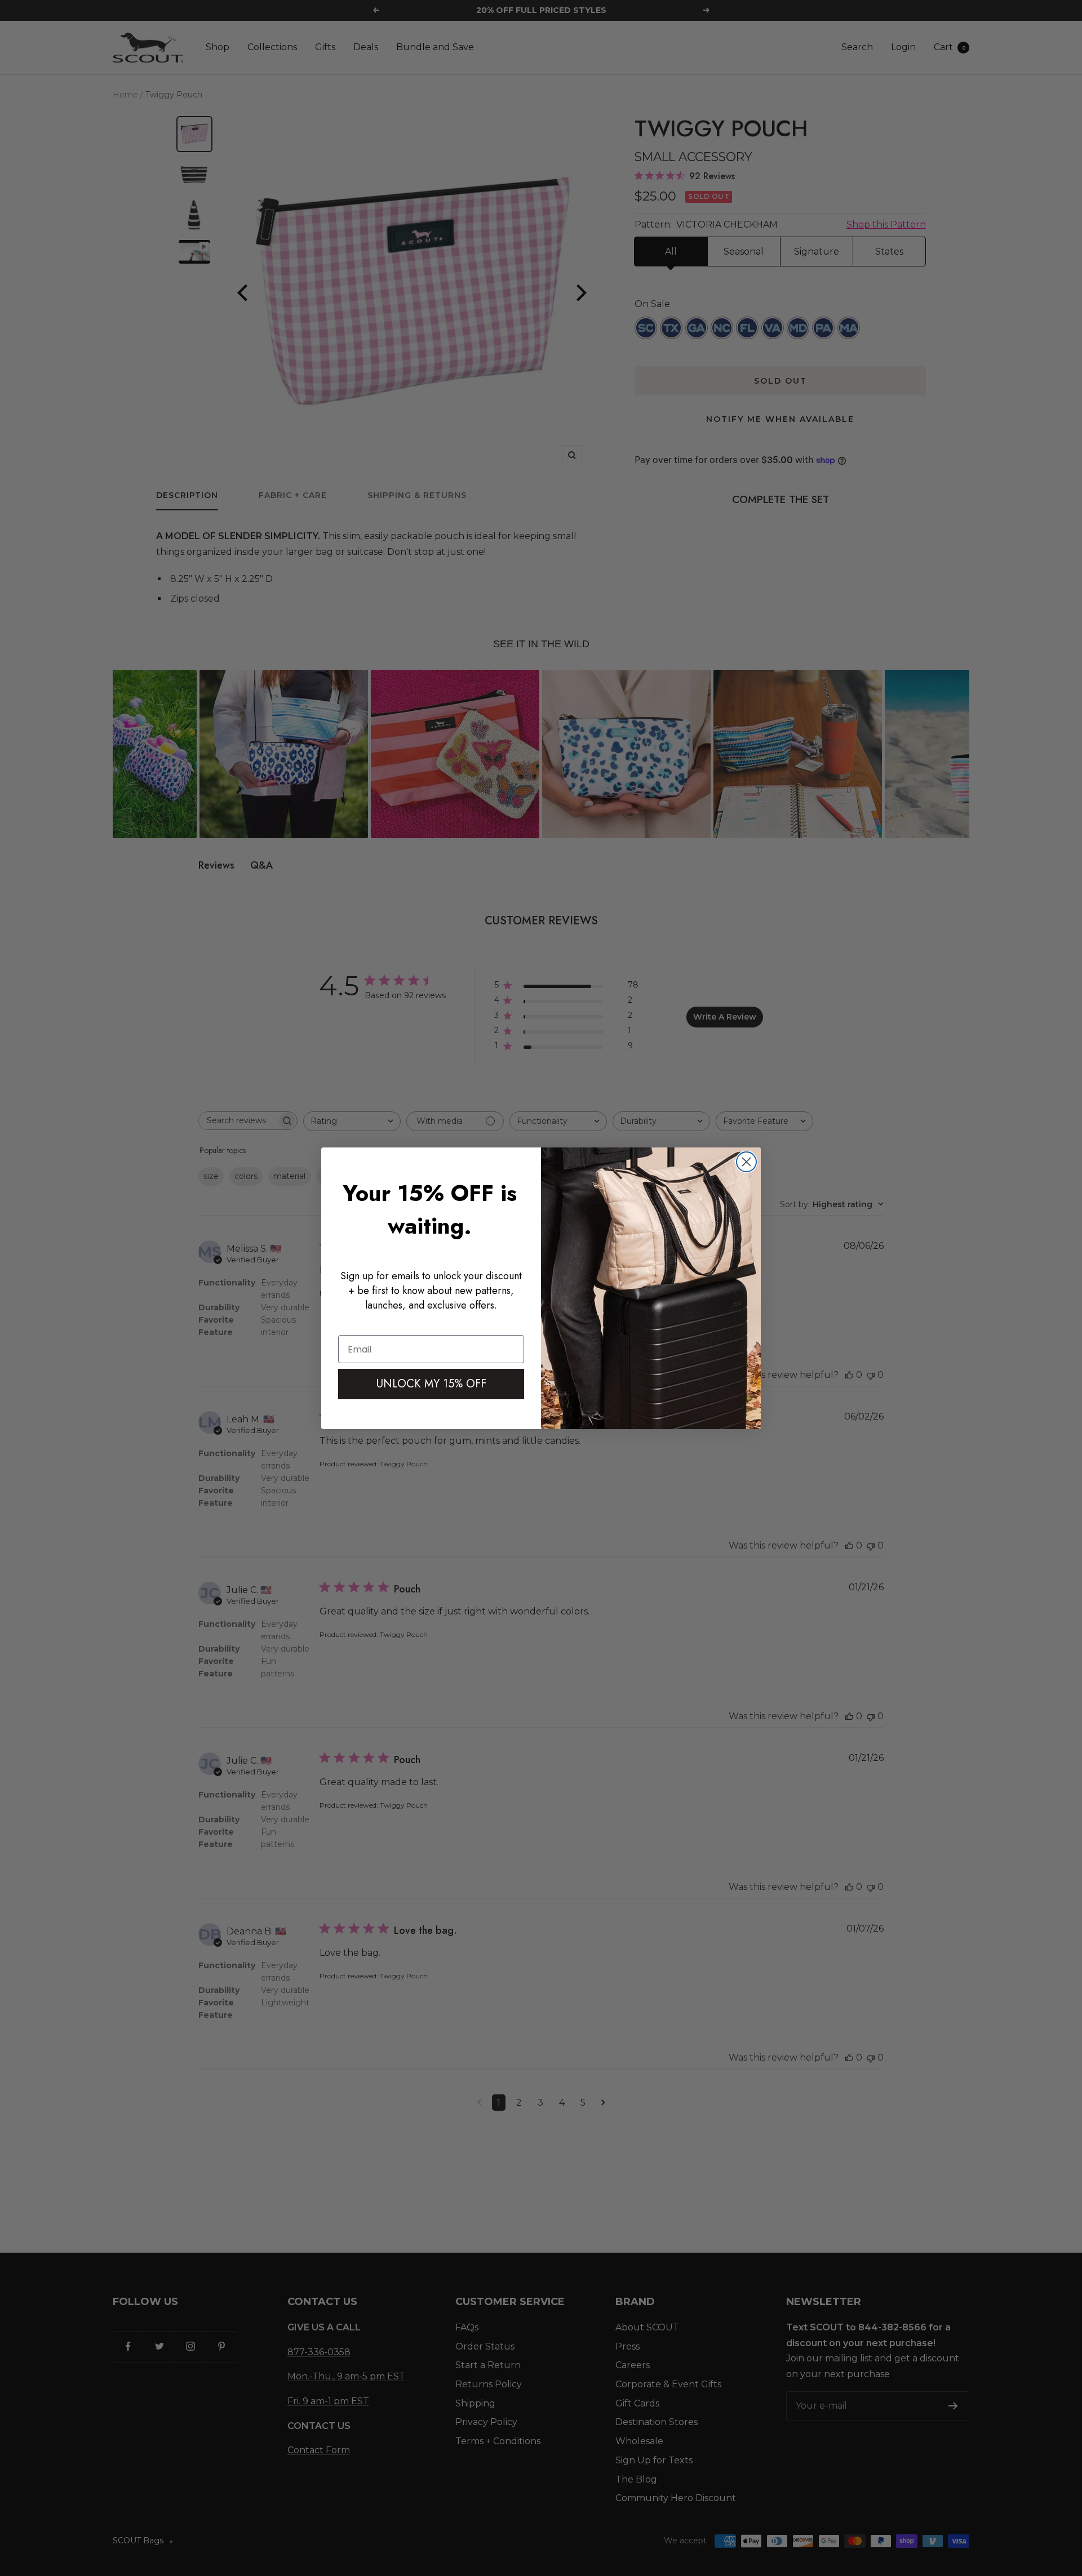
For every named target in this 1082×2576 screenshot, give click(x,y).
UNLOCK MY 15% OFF (431, 1384)
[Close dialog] (746, 1162)
